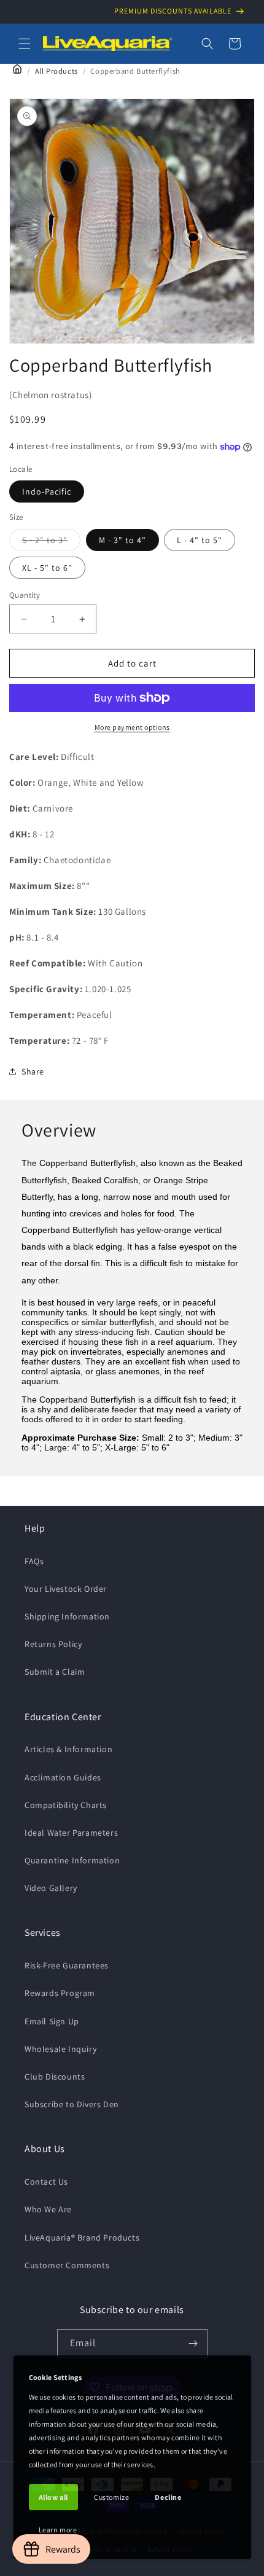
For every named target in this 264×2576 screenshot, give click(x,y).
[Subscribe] (193, 2343)
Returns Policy (53, 1644)
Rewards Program (60, 1993)
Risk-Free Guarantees (67, 1965)
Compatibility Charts (66, 1805)
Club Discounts (55, 2077)
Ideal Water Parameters (71, 1833)
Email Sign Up (52, 2021)
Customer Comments (67, 2265)
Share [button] (33, 1071)
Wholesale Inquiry (60, 2049)
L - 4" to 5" (200, 540)
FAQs (34, 1561)
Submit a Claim (55, 1672)
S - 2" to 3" (51, 542)
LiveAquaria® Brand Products (82, 2237)
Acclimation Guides (63, 1777)
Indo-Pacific (47, 491)
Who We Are (48, 2209)
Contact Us (46, 2182)
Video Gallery (51, 1888)
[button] (25, 44)
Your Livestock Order (66, 1589)
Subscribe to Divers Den (72, 2104)
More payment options (132, 727)
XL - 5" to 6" (47, 568)
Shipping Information (67, 1616)
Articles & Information (68, 1749)
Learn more (58, 2530)
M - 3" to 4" (122, 540)
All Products (56, 71)
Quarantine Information (72, 1860)
